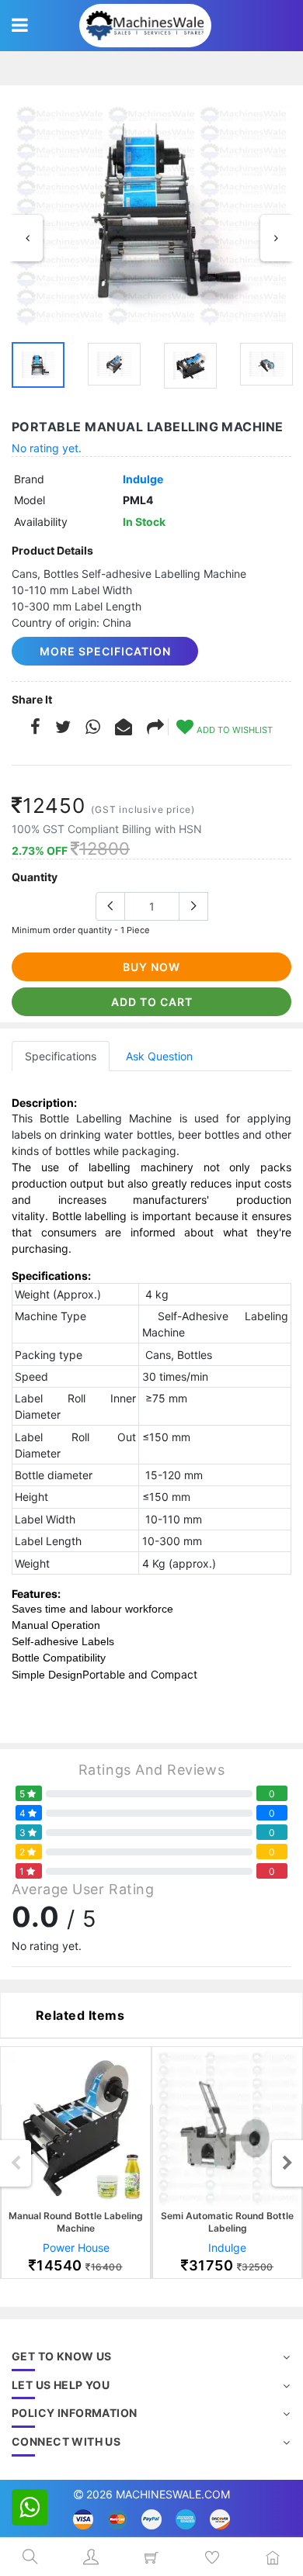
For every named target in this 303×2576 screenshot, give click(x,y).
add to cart (152, 1002)
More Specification (105, 651)
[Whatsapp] (93, 729)
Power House (76, 2248)
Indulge (143, 479)
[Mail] (155, 729)
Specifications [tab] (61, 1056)
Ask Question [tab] (159, 1056)
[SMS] (124, 729)
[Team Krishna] (151, 216)
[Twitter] (63, 729)
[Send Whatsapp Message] (30, 2507)
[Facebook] (35, 729)
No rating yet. (47, 448)
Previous (27, 238)
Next (276, 238)
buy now (151, 967)
